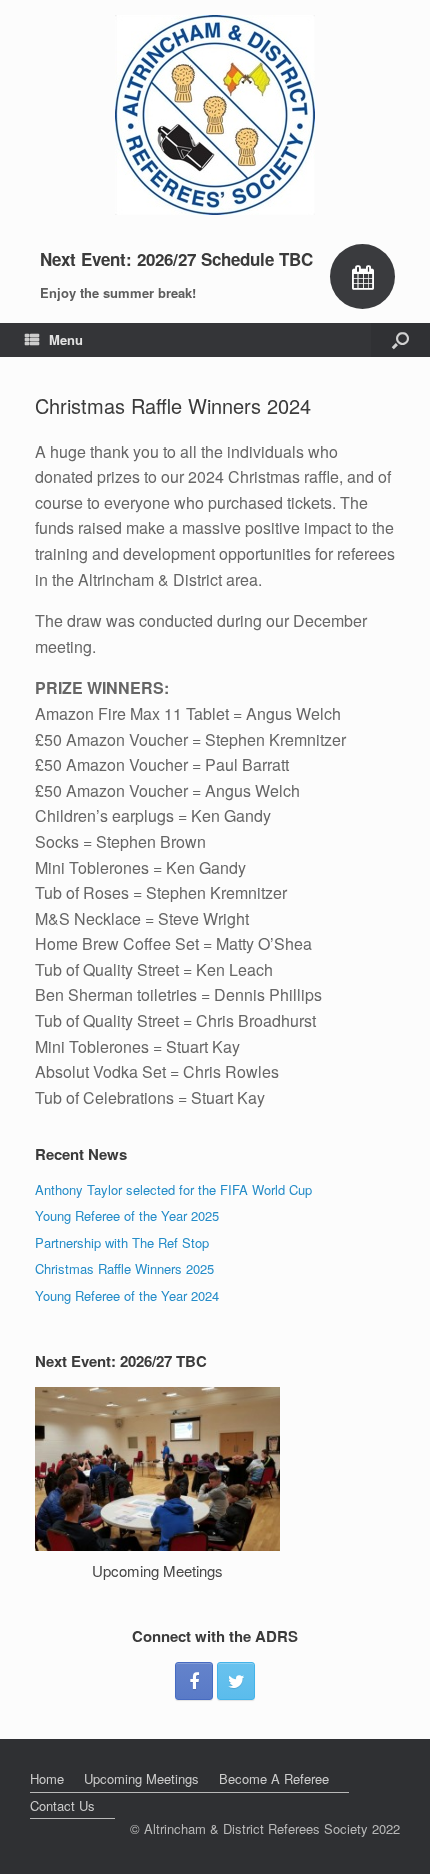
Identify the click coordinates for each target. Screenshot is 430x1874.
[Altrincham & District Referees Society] (215, 115)
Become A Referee (274, 1778)
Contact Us (62, 1805)
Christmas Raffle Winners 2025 (124, 1268)
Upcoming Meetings (157, 1570)
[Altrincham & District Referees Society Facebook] (194, 1681)
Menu (66, 339)
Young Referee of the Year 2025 (127, 1215)
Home (47, 1778)
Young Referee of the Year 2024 (127, 1295)
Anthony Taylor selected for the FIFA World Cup (173, 1189)
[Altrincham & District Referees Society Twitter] (236, 1681)
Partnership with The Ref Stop (122, 1242)
